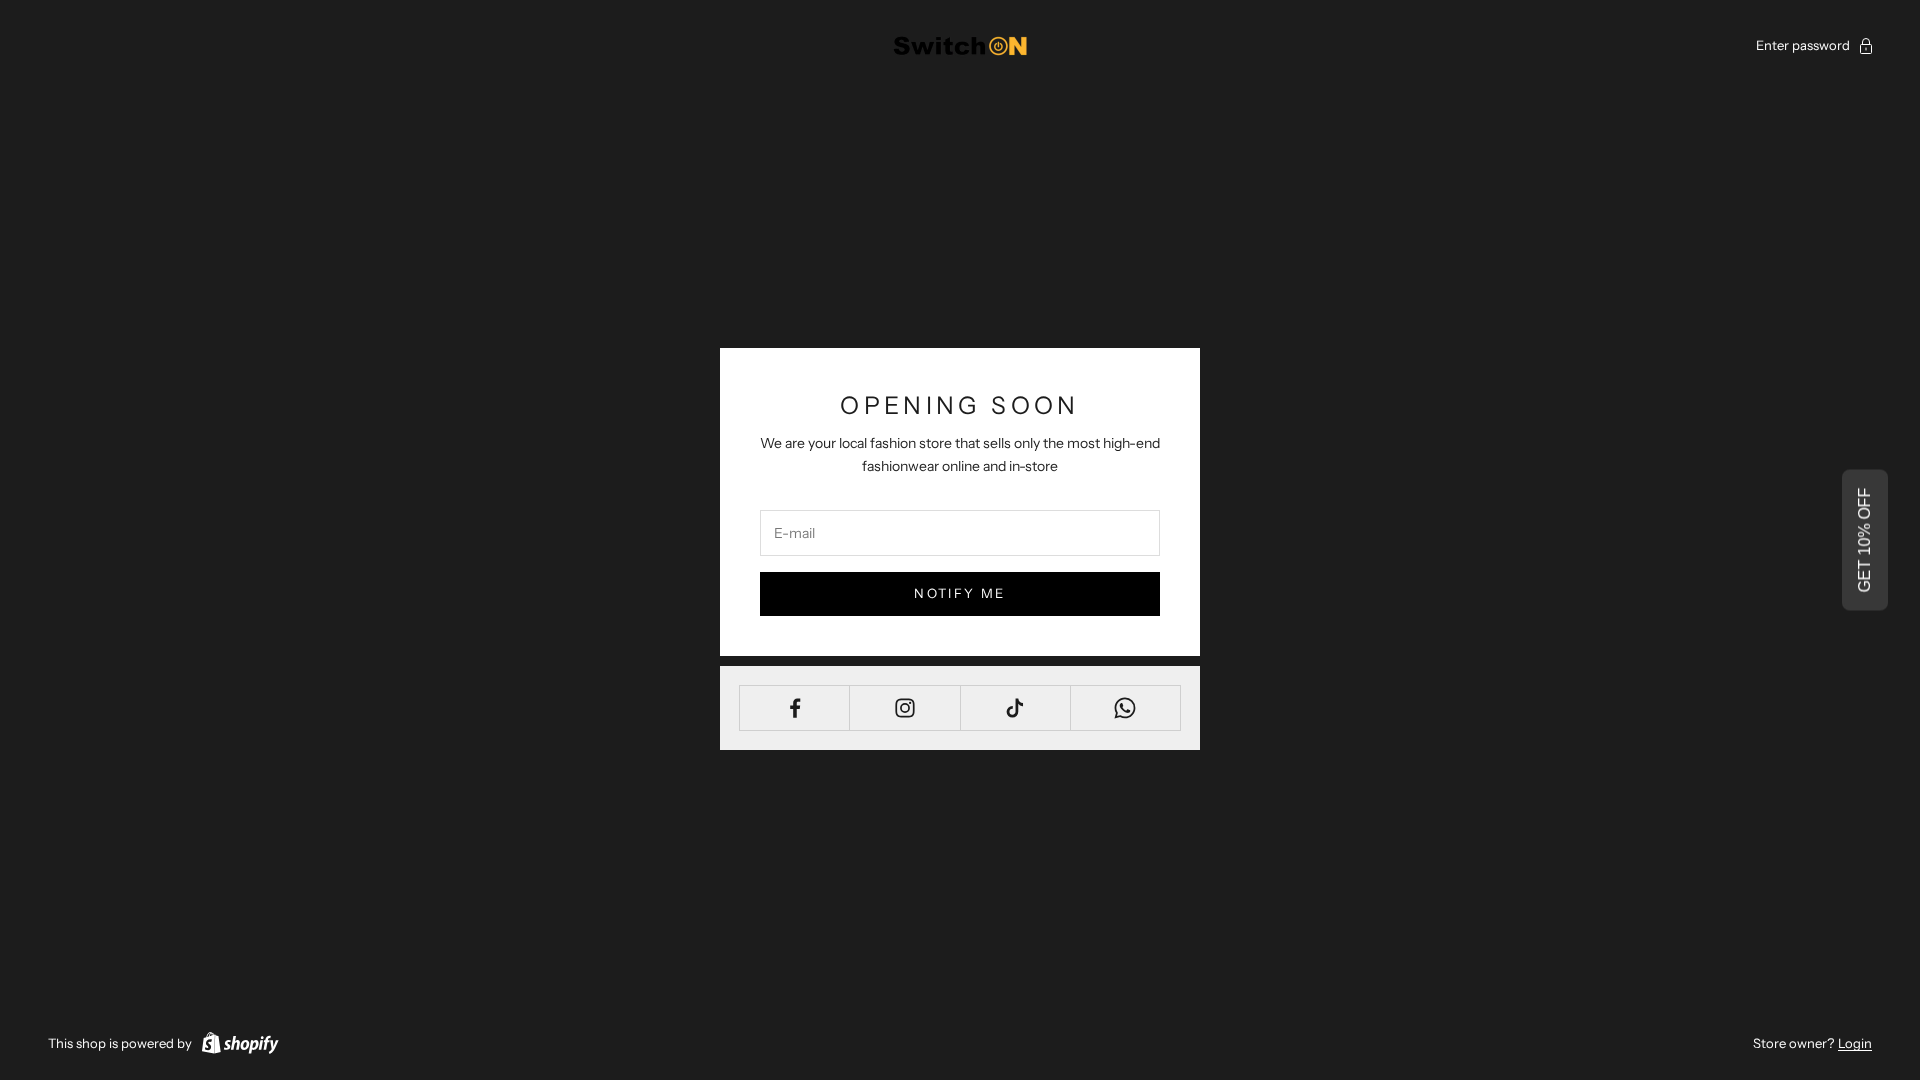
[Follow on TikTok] (1015, 708)
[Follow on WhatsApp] (1125, 708)
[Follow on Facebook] (794, 708)
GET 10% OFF (1864, 540)
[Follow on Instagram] (904, 708)
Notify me (959, 593)
